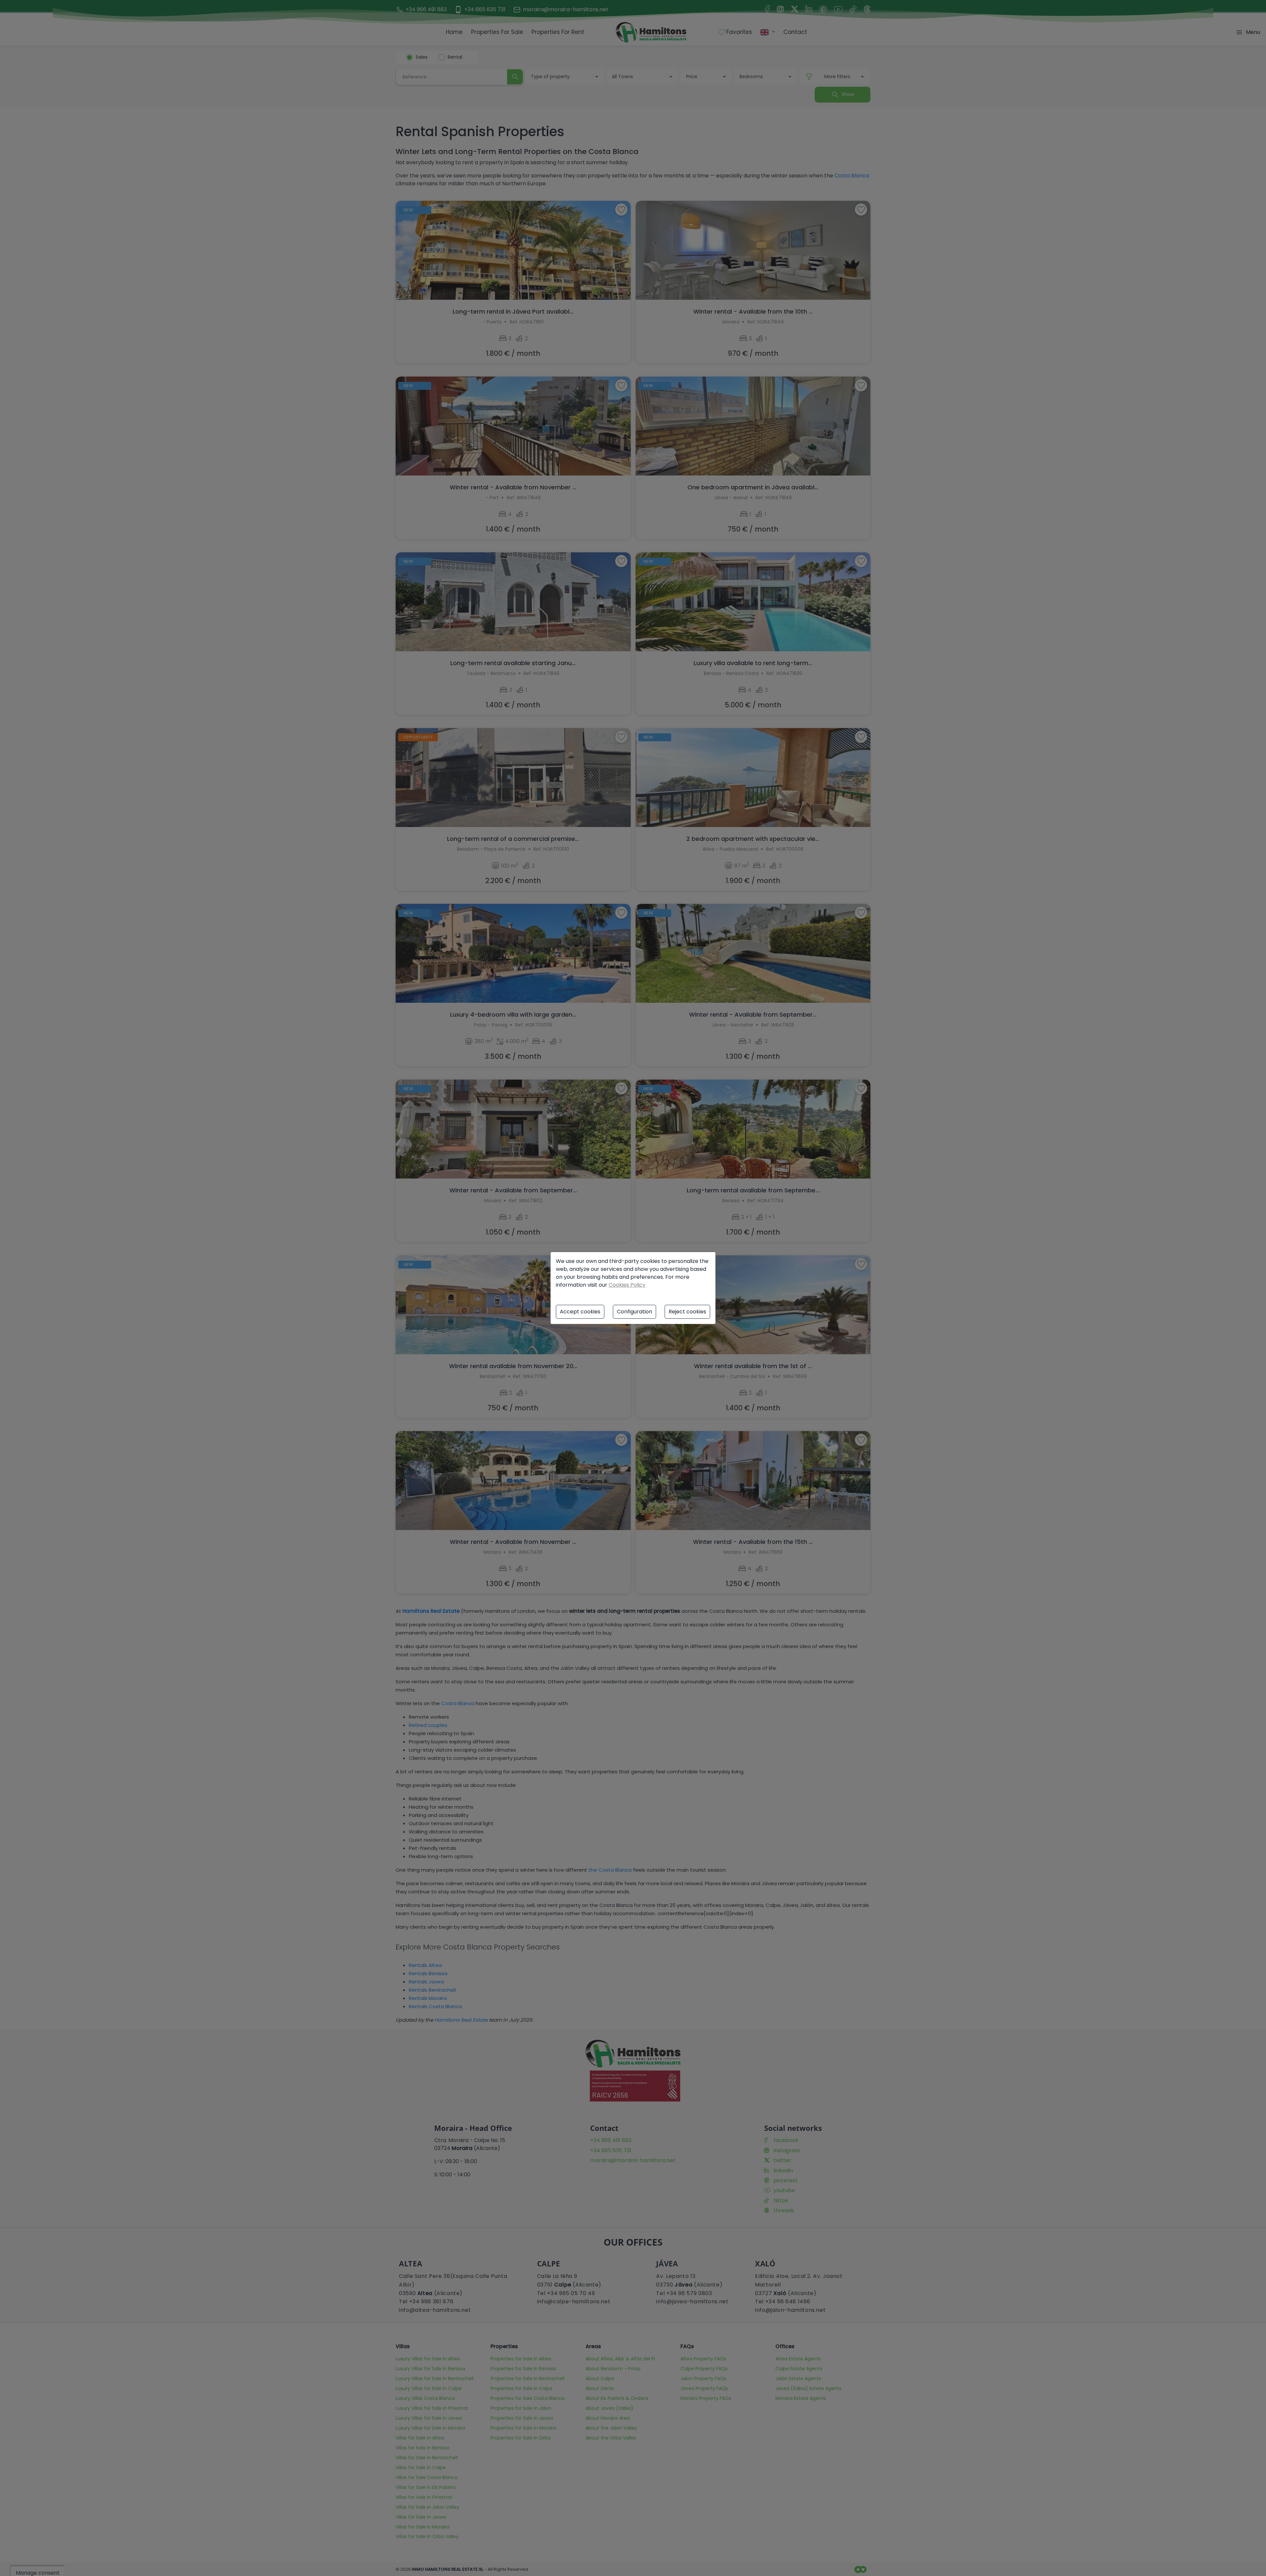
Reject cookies (687, 1312)
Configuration (634, 1312)
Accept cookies (580, 1312)
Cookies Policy (627, 1285)
